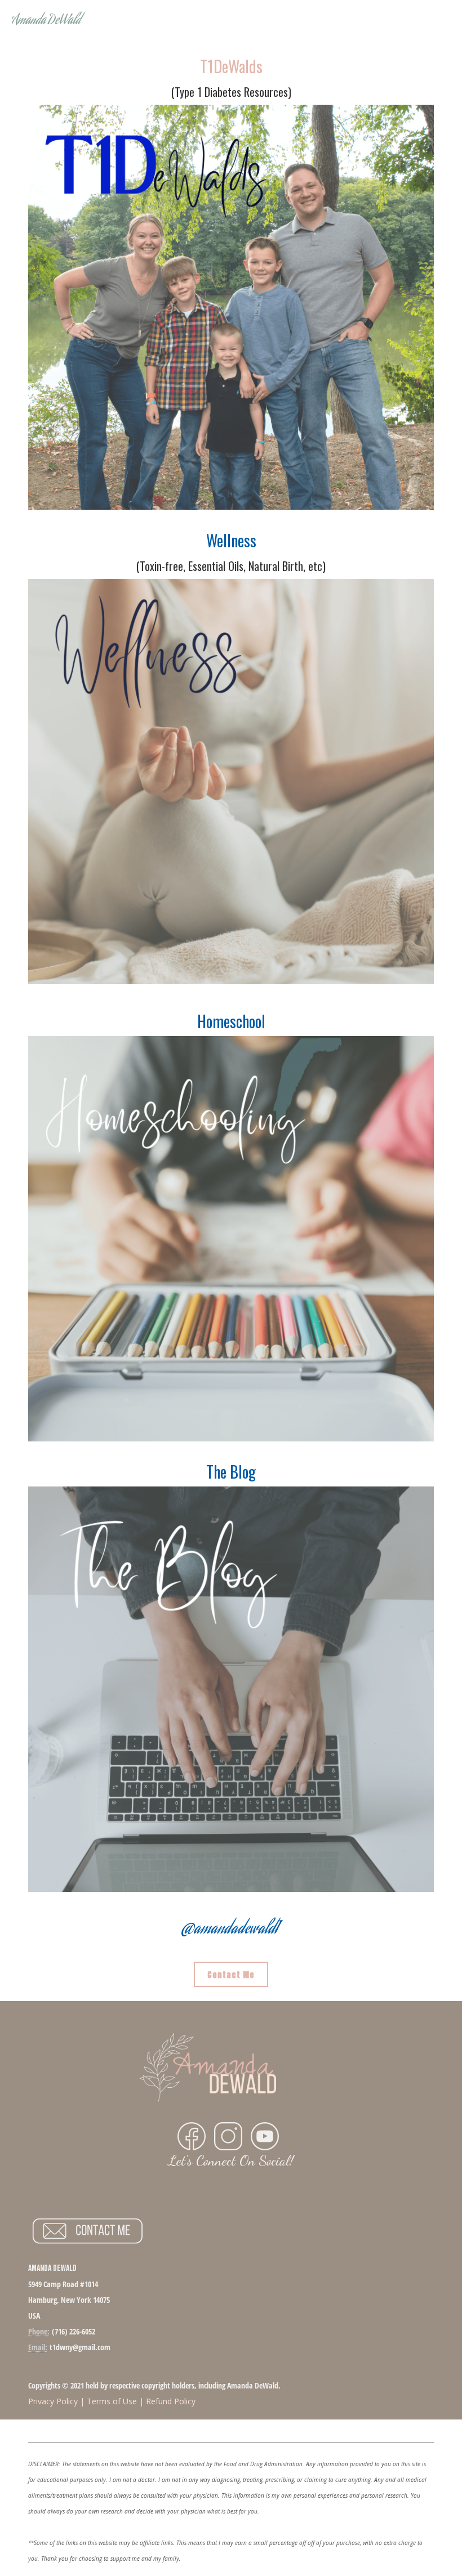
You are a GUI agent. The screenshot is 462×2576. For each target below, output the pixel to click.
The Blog (231, 1472)
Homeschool (231, 1021)
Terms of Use (112, 2401)
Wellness (231, 540)
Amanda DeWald (46, 21)
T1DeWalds (231, 66)
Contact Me (231, 1975)
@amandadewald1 (230, 1930)
